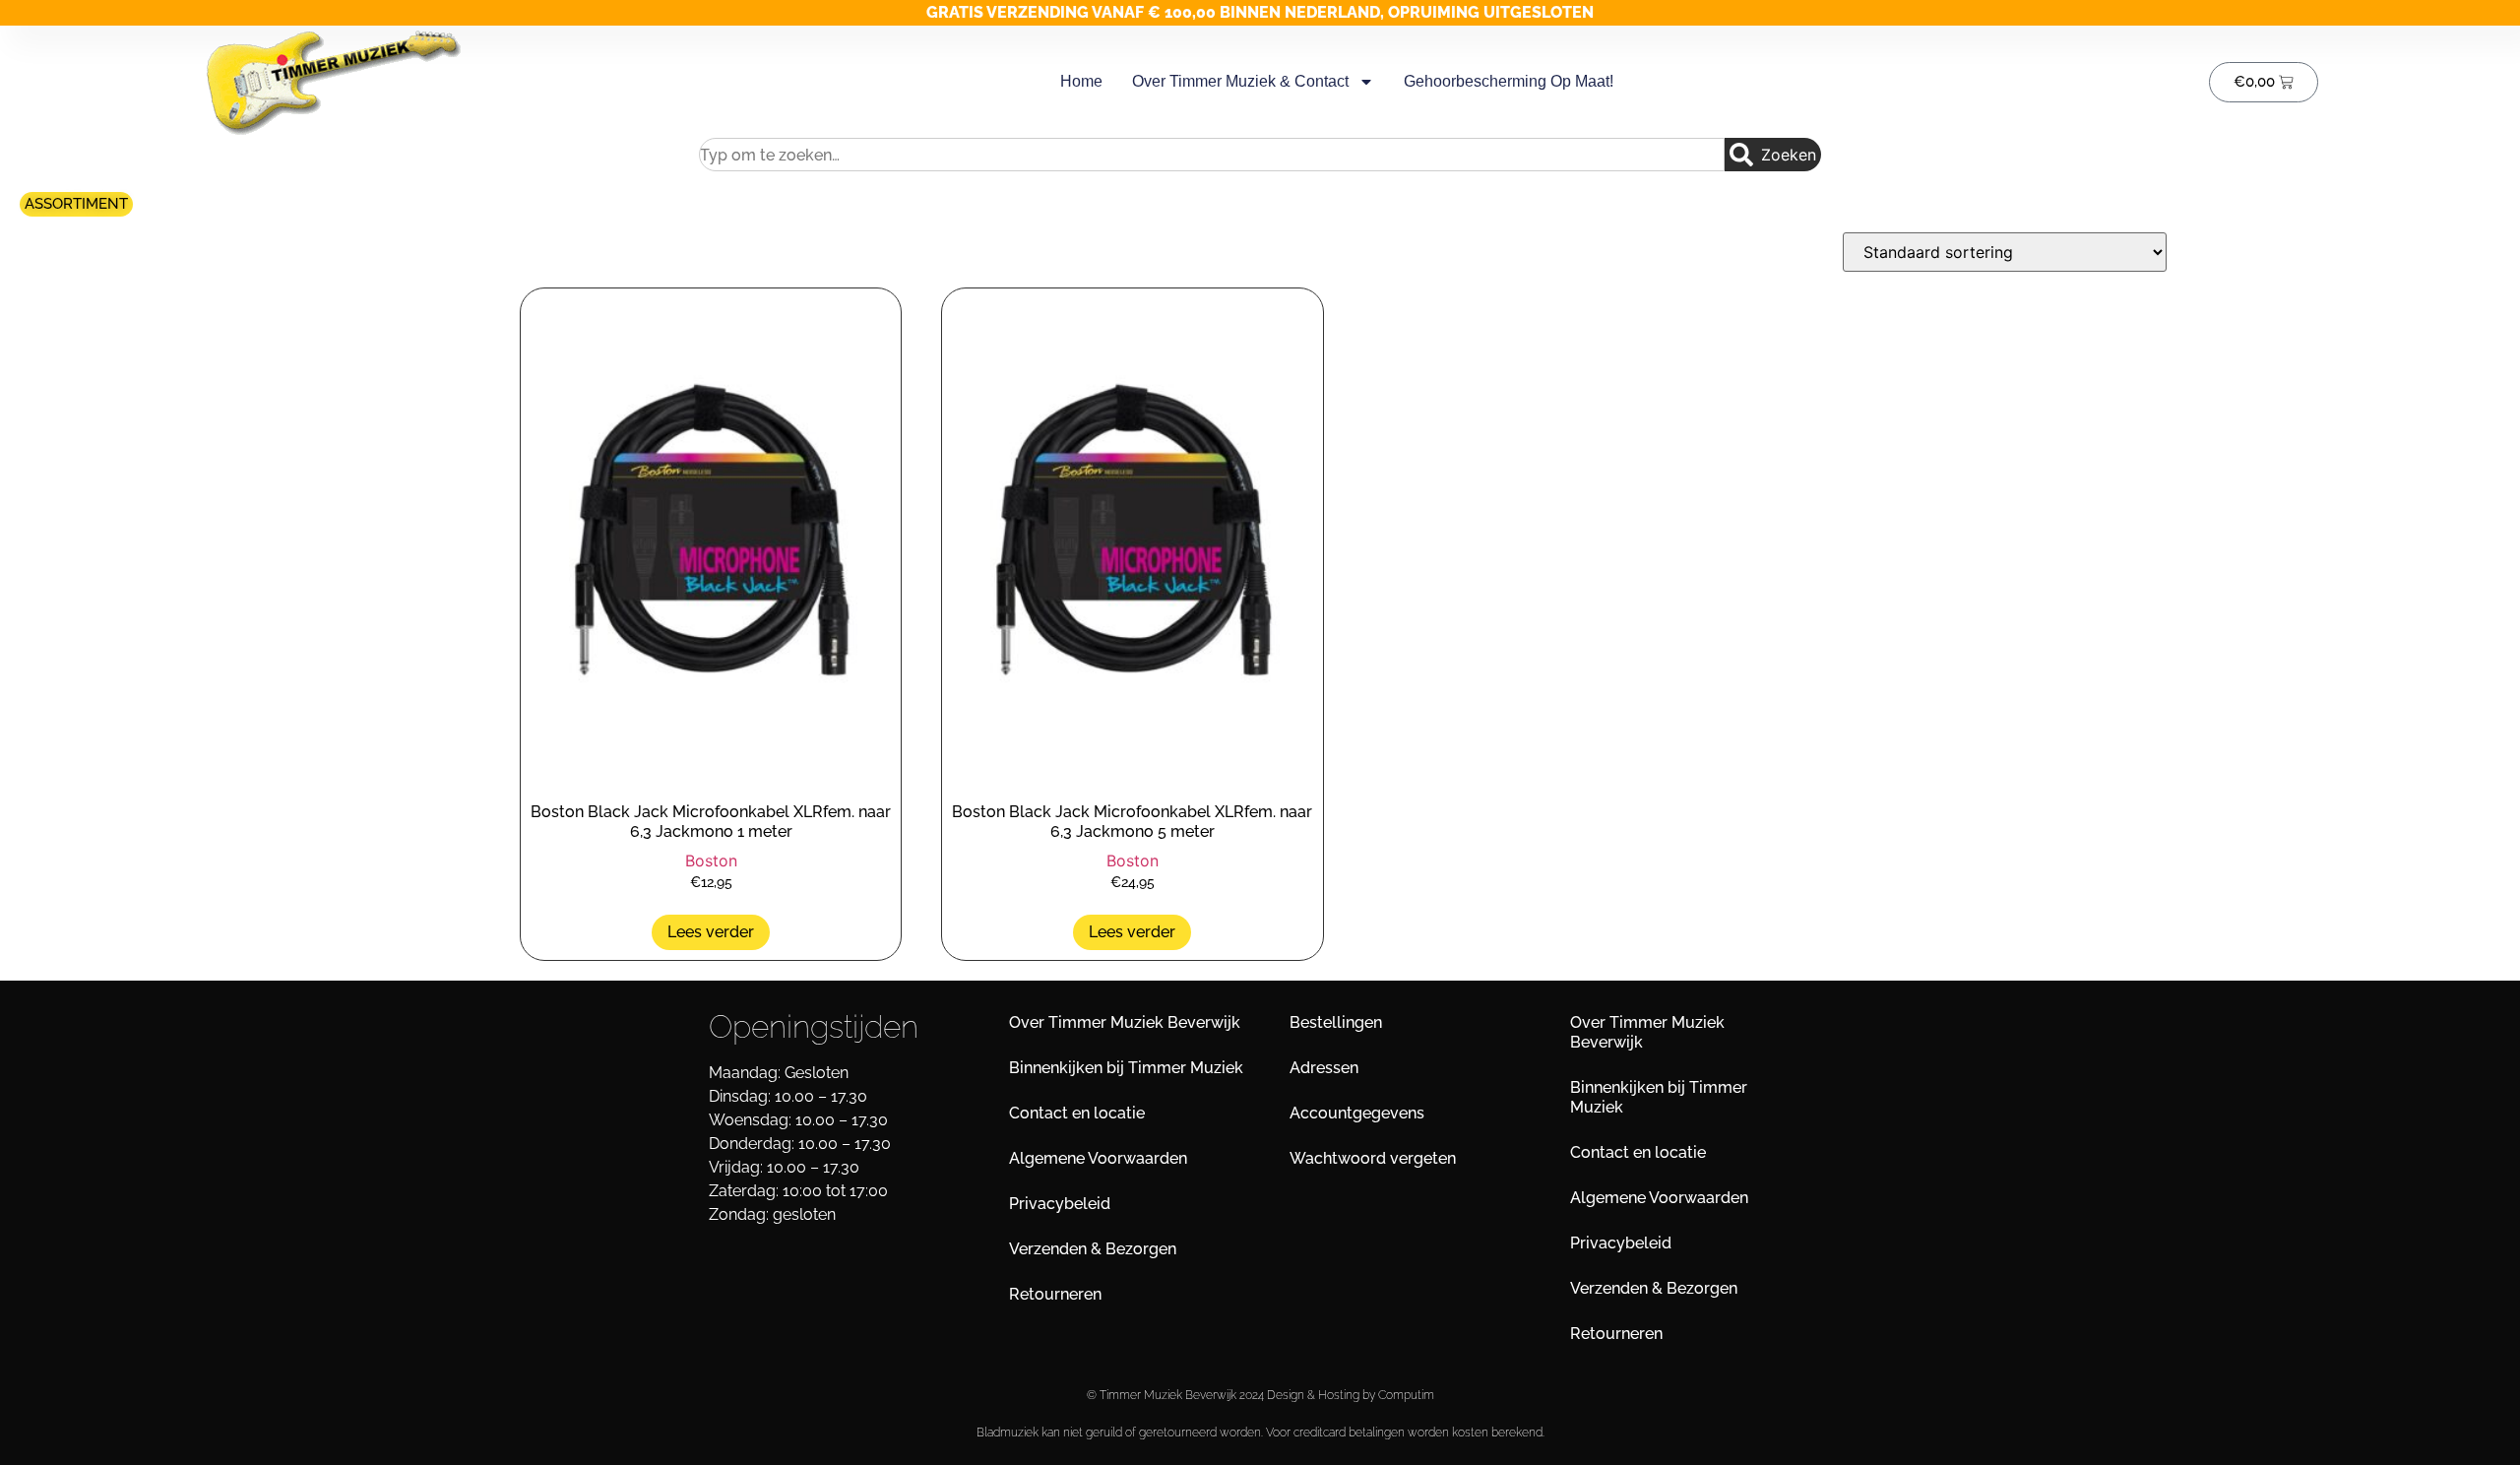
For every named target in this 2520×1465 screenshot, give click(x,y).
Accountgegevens (1357, 1113)
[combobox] (1212, 155)
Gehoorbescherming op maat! (1509, 81)
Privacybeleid (1060, 1204)
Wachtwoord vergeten (1373, 1158)
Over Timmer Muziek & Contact (1240, 81)
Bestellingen (1336, 1022)
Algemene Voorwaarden (1098, 1158)
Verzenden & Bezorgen (1093, 1249)
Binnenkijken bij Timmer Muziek (1126, 1068)
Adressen (1324, 1068)
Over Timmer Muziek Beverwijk (1125, 1022)
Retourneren (1055, 1294)
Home (1081, 81)
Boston (711, 860)
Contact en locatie (1077, 1113)
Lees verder (711, 932)
